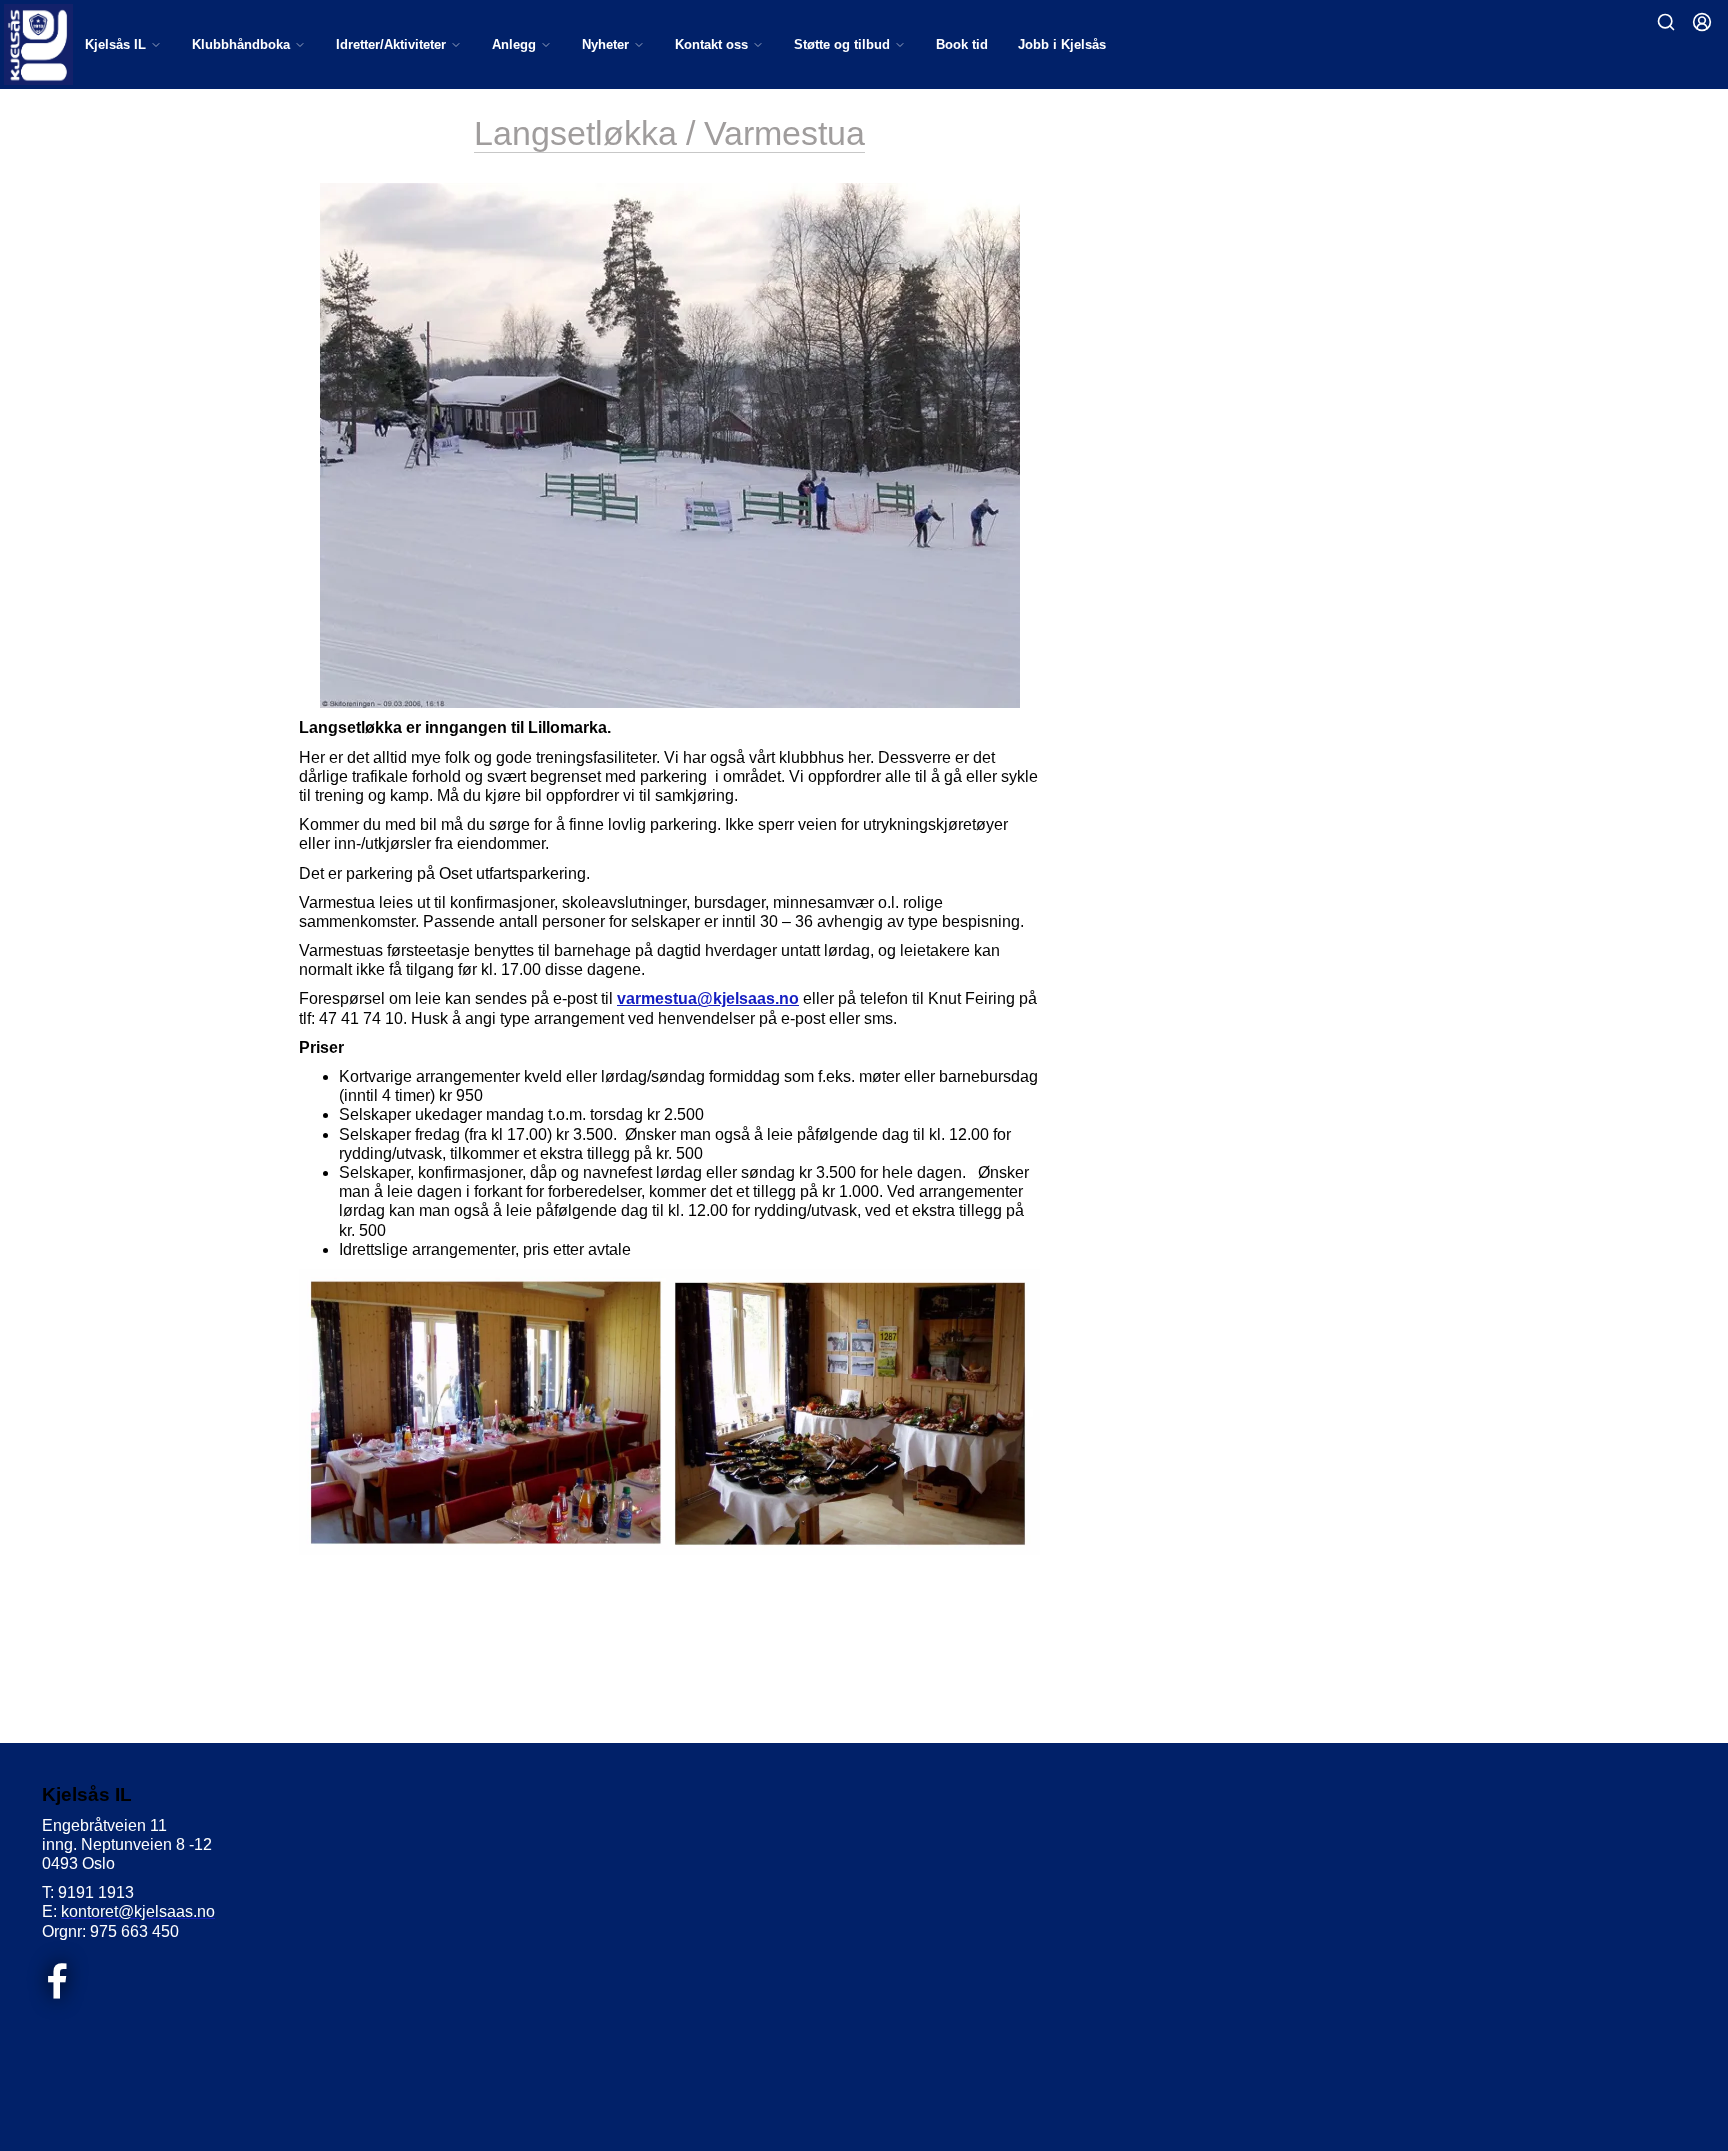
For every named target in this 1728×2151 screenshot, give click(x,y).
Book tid (962, 44)
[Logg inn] (1702, 22)
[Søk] (1666, 22)
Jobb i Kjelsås (1062, 44)
